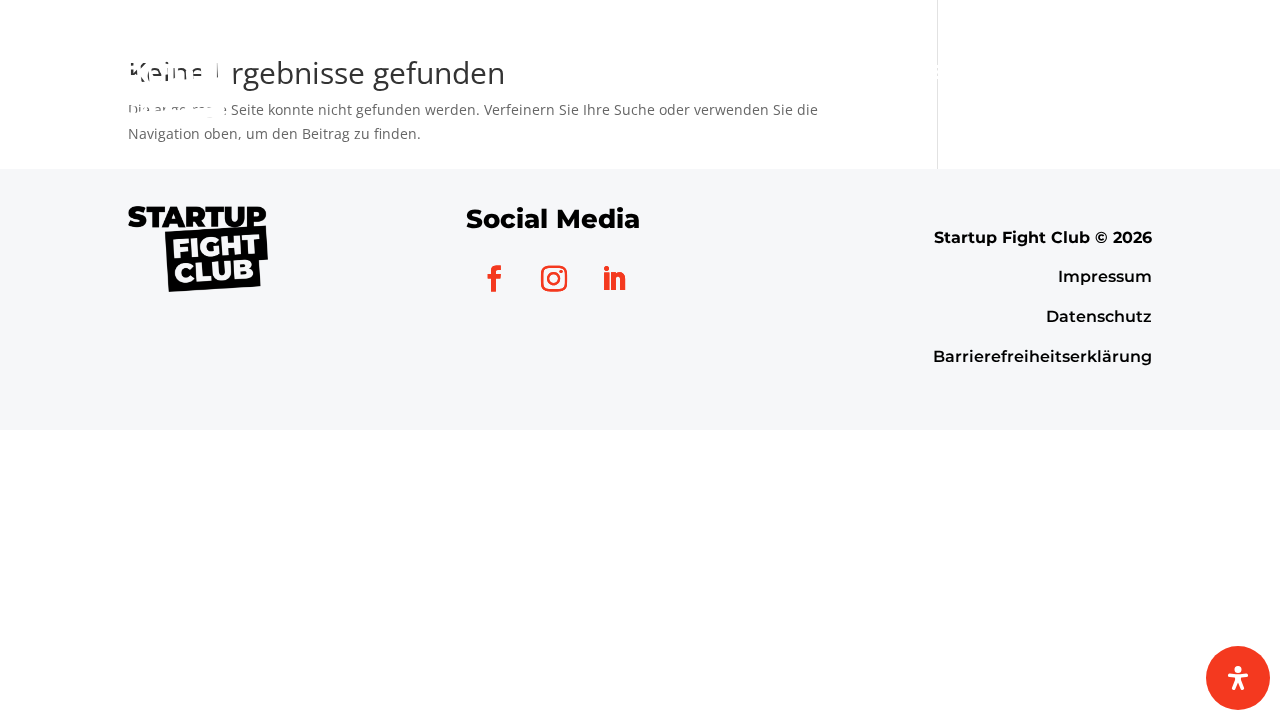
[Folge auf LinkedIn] (614, 279)
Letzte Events (1001, 72)
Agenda (693, 72)
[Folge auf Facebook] (494, 279)
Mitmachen (829, 72)
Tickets (1171, 72)
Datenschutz (1099, 316)
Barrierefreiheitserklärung (1042, 356)
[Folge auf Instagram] (554, 279)
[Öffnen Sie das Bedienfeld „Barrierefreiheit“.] (1238, 678)
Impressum (1105, 276)
